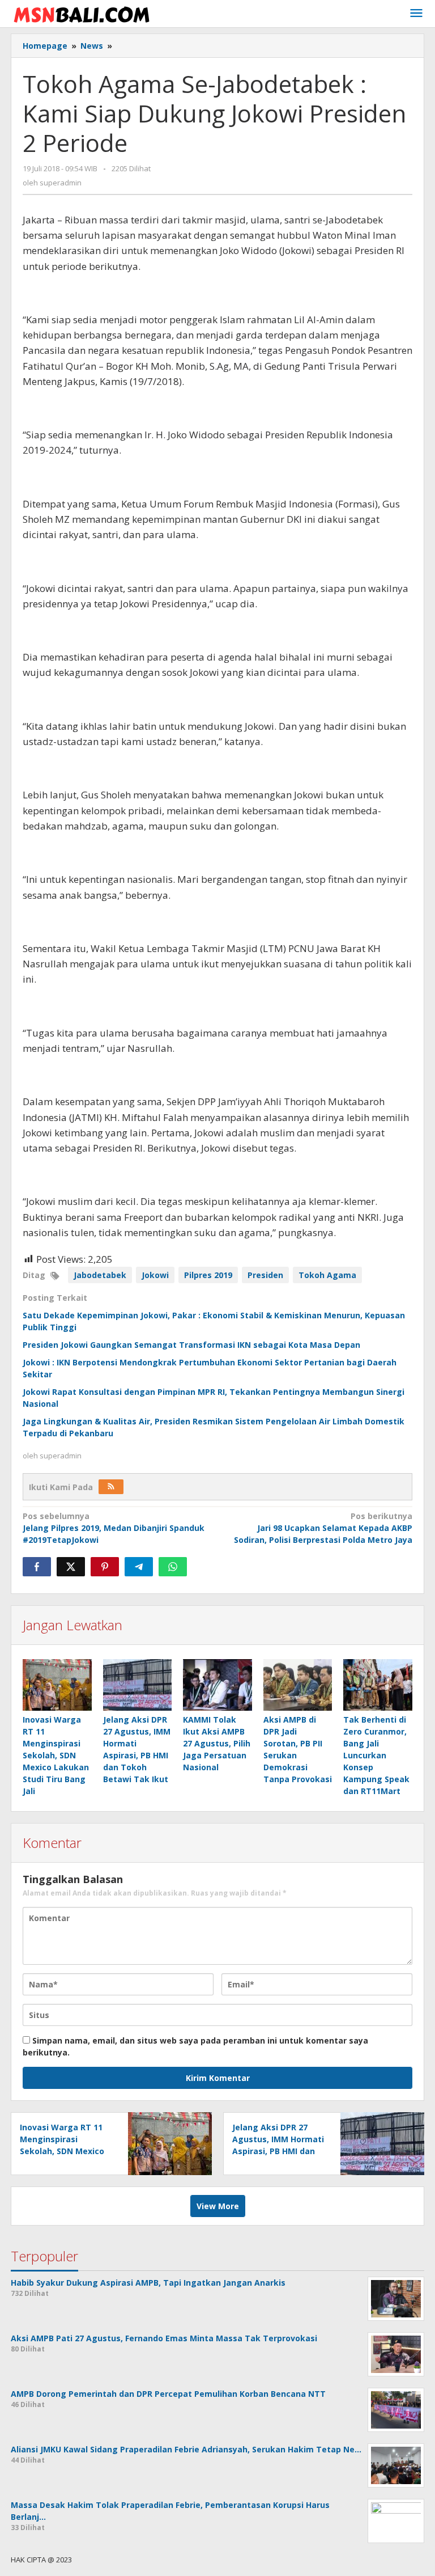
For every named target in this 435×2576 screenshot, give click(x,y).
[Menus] (416, 14)
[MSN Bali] (82, 13)
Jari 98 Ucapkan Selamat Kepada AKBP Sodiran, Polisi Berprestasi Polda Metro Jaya (323, 1528)
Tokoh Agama (327, 1275)
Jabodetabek (100, 1275)
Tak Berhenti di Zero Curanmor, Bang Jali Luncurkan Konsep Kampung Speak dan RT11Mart (376, 1755)
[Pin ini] (105, 1567)
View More (218, 2206)
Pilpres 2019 (208, 1275)
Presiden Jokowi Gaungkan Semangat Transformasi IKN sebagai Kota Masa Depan (191, 1345)
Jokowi (155, 1275)
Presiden (265, 1275)
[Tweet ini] (71, 1567)
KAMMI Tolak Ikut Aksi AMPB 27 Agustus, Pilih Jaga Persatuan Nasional (217, 1743)
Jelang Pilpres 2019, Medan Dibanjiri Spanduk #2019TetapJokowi (114, 1528)
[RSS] (111, 1487)
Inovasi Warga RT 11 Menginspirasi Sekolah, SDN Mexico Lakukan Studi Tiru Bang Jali (56, 1755)
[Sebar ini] (37, 1567)
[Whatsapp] (173, 1567)
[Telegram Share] (139, 1567)
